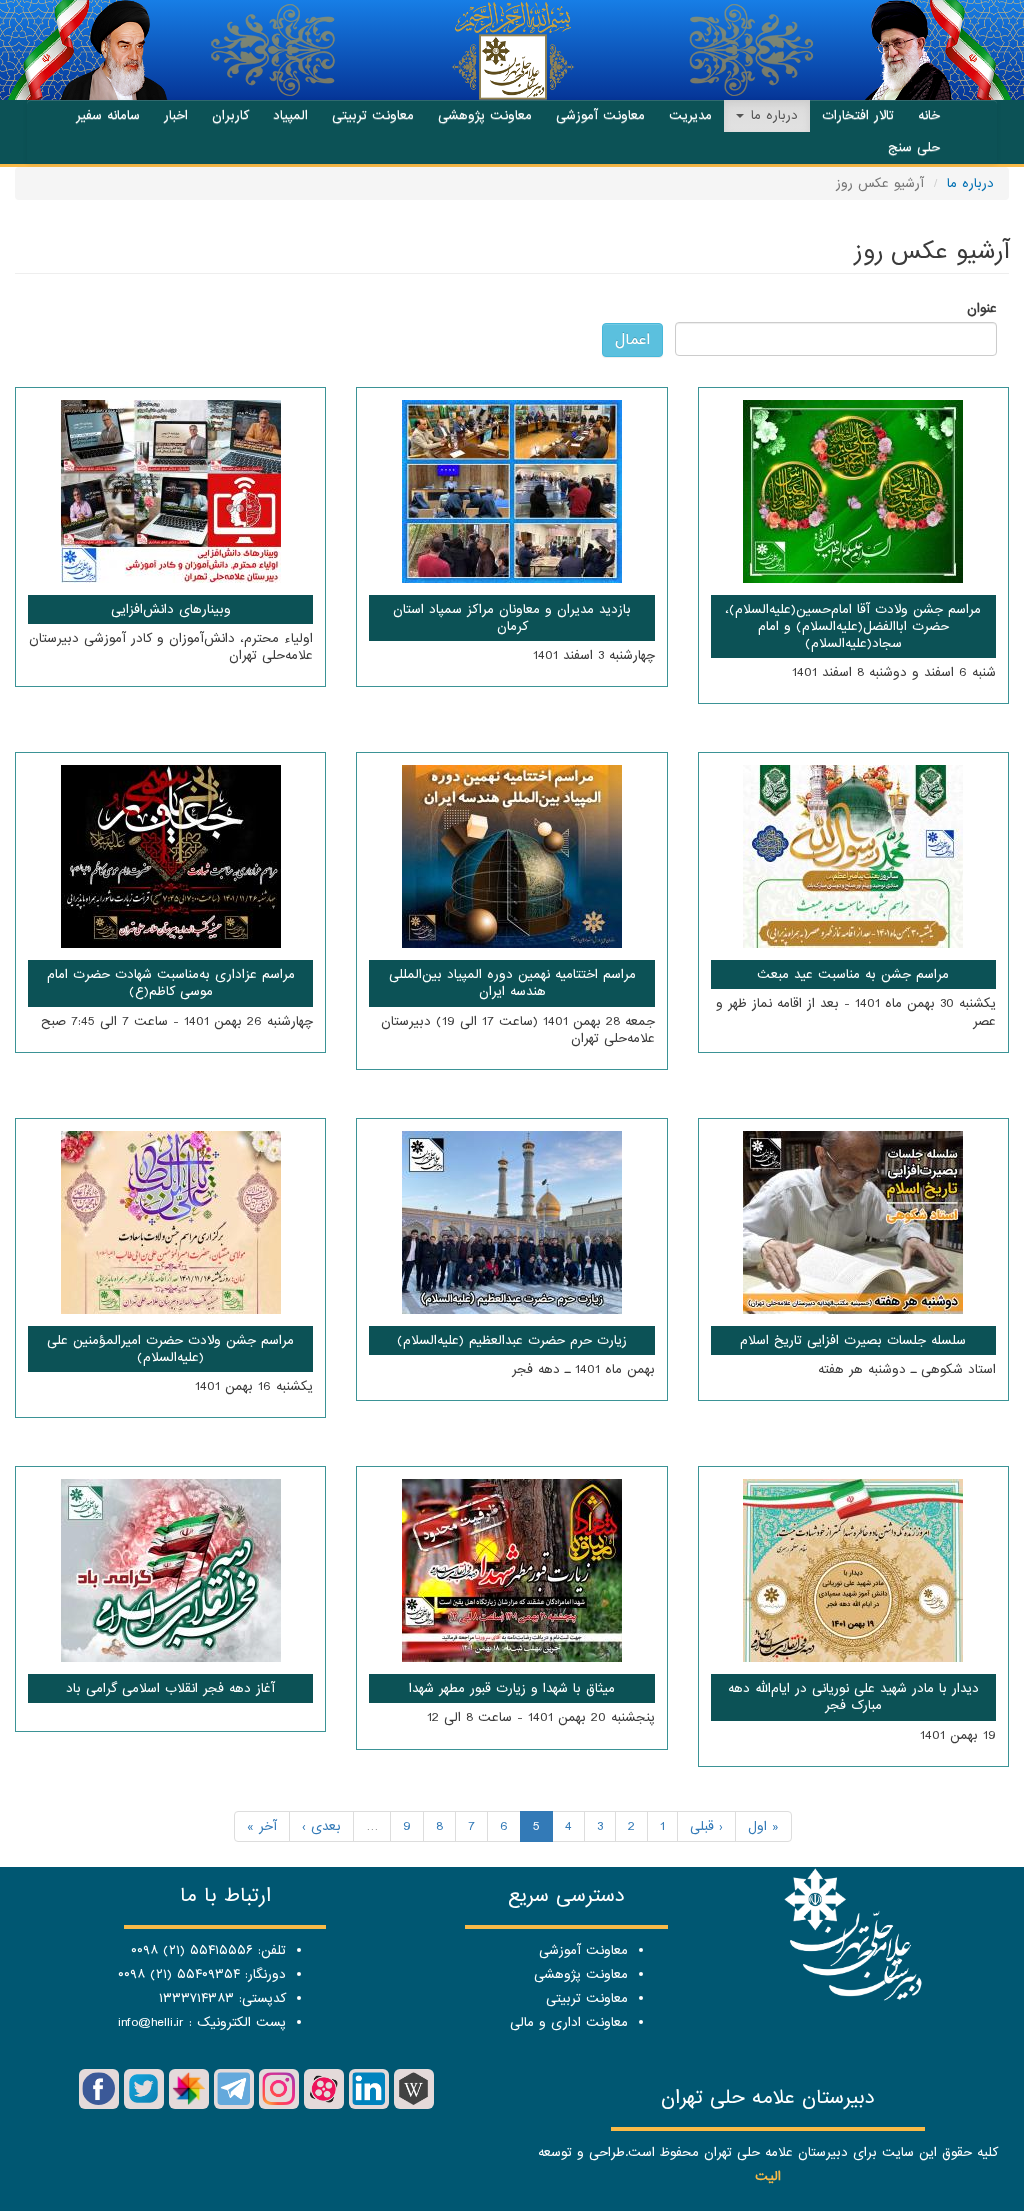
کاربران (230, 115)
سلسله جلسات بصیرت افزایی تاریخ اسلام (853, 1340)
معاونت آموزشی (600, 115)
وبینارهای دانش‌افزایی (171, 609)
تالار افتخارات (858, 115)
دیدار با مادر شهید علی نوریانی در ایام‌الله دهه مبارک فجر (853, 1697)
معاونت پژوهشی (485, 115)
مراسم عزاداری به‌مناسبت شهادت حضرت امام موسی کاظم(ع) (171, 983)
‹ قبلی (706, 1826)
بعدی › (321, 1826)
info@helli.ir (151, 2022)
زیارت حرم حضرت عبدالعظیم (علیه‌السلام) (512, 1340)
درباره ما (772, 115)
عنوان (982, 308)
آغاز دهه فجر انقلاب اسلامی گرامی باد (170, 1688)
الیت (768, 2176)
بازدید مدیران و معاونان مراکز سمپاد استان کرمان (512, 618)
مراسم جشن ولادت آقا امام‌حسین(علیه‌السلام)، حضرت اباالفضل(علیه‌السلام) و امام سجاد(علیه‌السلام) (853, 626)
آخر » (262, 1826)
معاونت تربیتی (373, 115)
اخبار (176, 115)
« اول (763, 1826)
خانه (929, 115)
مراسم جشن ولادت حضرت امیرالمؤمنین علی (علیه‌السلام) (170, 1349)
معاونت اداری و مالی (569, 2022)
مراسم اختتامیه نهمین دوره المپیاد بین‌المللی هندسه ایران (512, 983)
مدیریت (690, 115)
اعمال (632, 340)
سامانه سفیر (108, 115)
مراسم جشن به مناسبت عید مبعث (853, 974)
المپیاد (290, 115)
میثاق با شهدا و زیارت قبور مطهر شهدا (512, 1688)
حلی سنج (914, 147)
